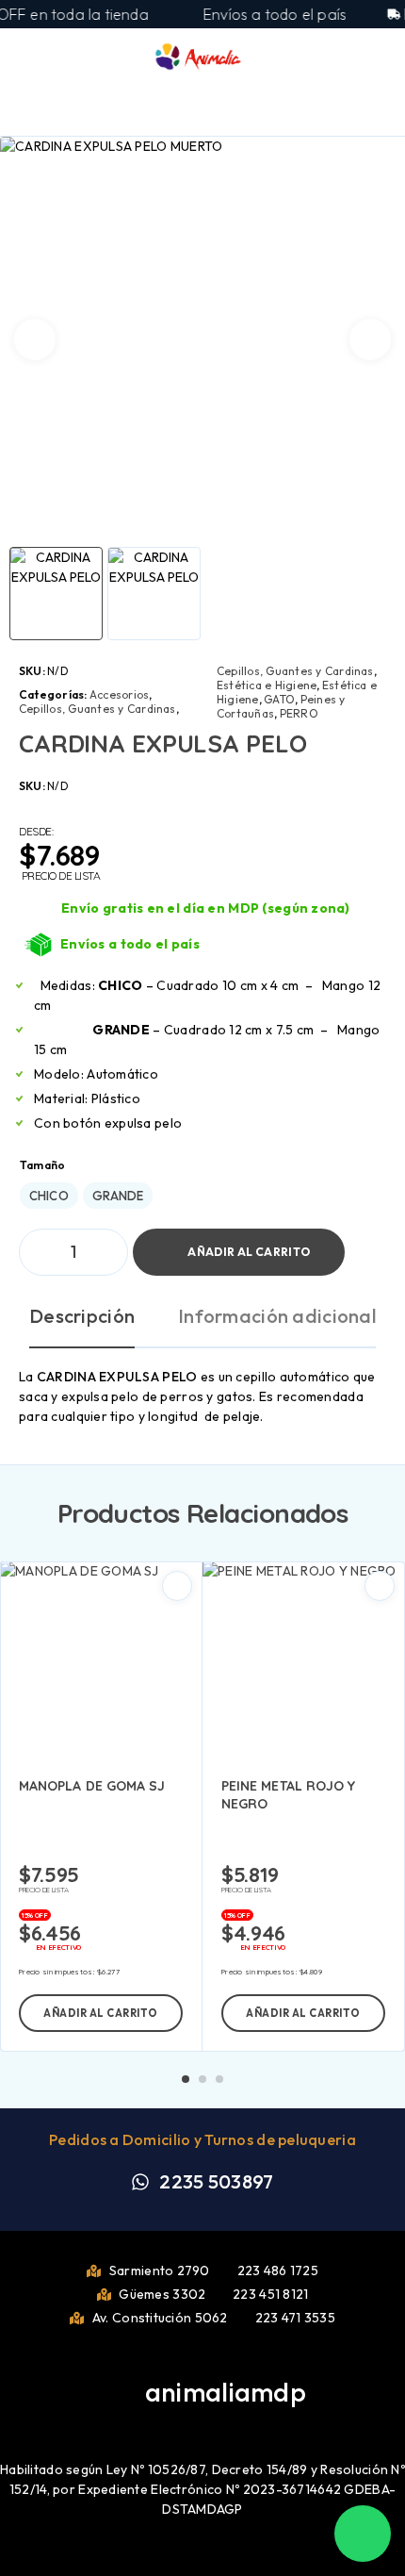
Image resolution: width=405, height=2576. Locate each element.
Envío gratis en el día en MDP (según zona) (206, 908)
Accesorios (119, 694)
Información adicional (277, 1316)
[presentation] (35, 339)
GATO (279, 699)
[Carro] (378, 57)
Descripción (82, 1316)
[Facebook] (187, 2420)
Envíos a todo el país (130, 944)
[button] (101, 2013)
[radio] (49, 1196)
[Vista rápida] (177, 1586)
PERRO (299, 713)
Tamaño (42, 1165)
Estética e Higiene (267, 685)
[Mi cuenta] (347, 58)
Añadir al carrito (249, 1252)
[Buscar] (316, 59)
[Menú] (40, 57)
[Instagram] (218, 2420)
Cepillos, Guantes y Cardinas (97, 709)
